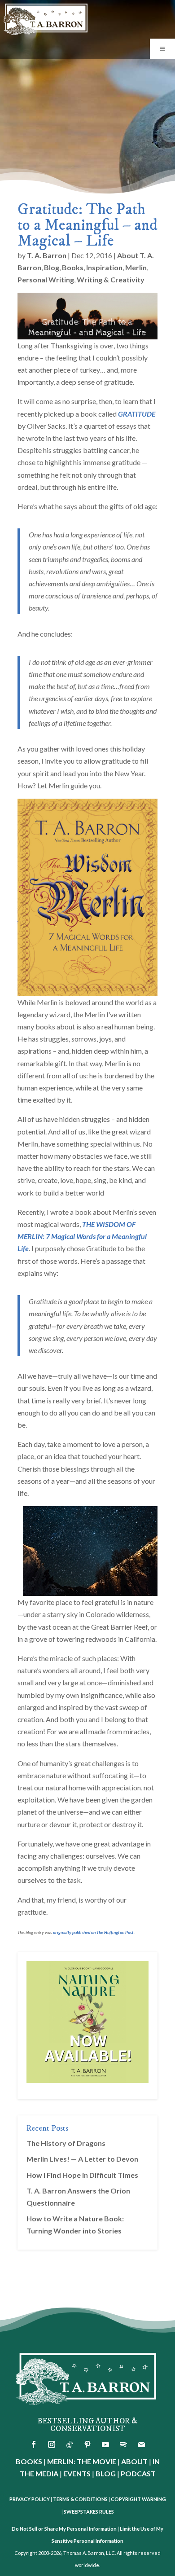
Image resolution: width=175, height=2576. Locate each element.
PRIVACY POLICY (30, 2499)
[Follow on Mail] (141, 2444)
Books (73, 267)
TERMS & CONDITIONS (80, 2499)
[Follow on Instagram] (52, 2444)
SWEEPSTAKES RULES (89, 2512)
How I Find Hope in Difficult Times (82, 2175)
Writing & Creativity (111, 279)
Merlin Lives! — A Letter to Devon (82, 2159)
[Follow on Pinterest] (87, 2444)
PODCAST (138, 2473)
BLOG (106, 2473)
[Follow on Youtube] (105, 2444)
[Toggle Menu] (162, 49)
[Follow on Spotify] (123, 2444)
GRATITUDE (137, 414)
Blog (52, 267)
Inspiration (104, 267)
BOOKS (29, 2461)
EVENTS (77, 2473)
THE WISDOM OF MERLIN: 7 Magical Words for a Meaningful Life (82, 1236)
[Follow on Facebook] (34, 2444)
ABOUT (134, 2461)
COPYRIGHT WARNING (138, 2499)
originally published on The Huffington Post (93, 1932)
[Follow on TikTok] (70, 2444)
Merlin (136, 267)
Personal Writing (46, 279)
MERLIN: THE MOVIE (82, 2461)
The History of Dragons (66, 2143)
